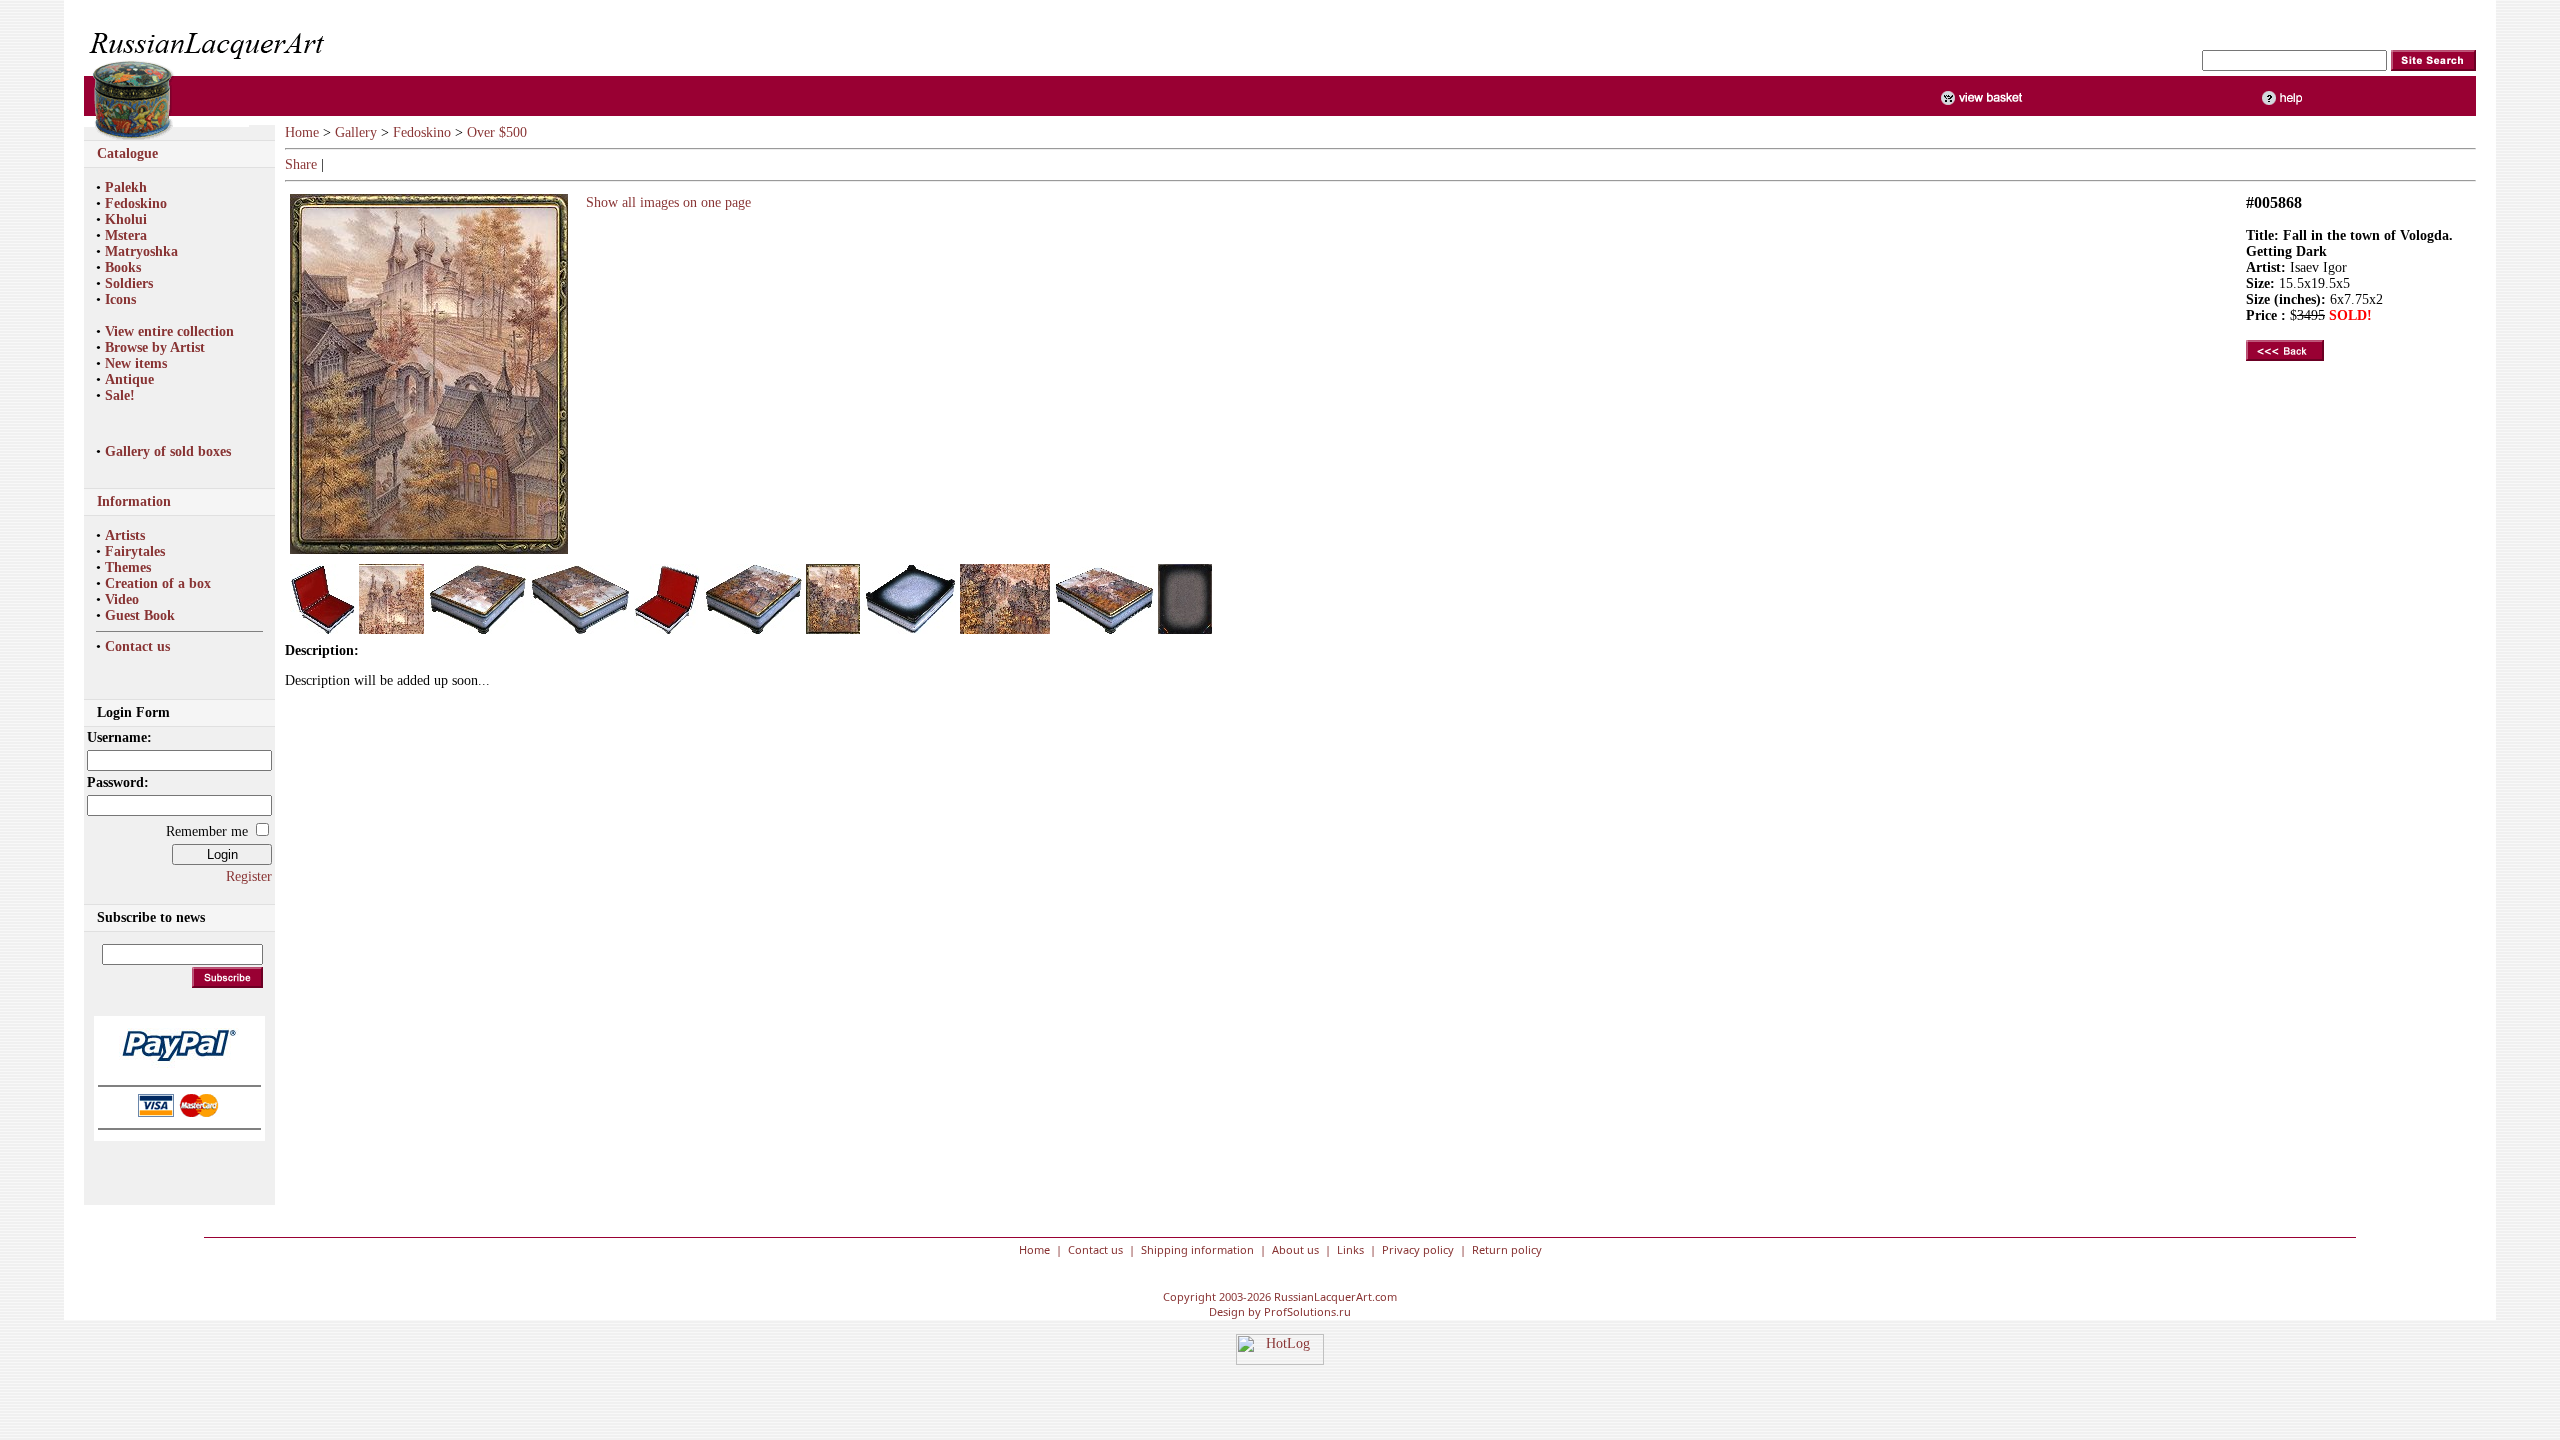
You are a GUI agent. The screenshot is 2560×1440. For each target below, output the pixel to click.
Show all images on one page (664, 202)
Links (1350, 1249)
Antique (129, 379)
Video (122, 599)
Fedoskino (136, 203)
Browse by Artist (155, 347)
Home (302, 132)
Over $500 (497, 132)
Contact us (137, 646)
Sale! (120, 395)
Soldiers (129, 283)
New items (136, 363)
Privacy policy (1418, 1249)
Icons (120, 299)
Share (301, 164)
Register (249, 876)
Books (123, 267)
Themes (128, 567)
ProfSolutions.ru (1307, 1311)
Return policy (1507, 1249)
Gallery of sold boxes (168, 451)
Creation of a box (158, 583)
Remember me (207, 831)
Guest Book (140, 615)
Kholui (126, 219)
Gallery (356, 132)
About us (1295, 1249)
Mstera (126, 235)
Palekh (126, 187)
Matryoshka (141, 251)
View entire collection (169, 331)
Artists (125, 535)
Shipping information (1197, 1249)
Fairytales (135, 551)
